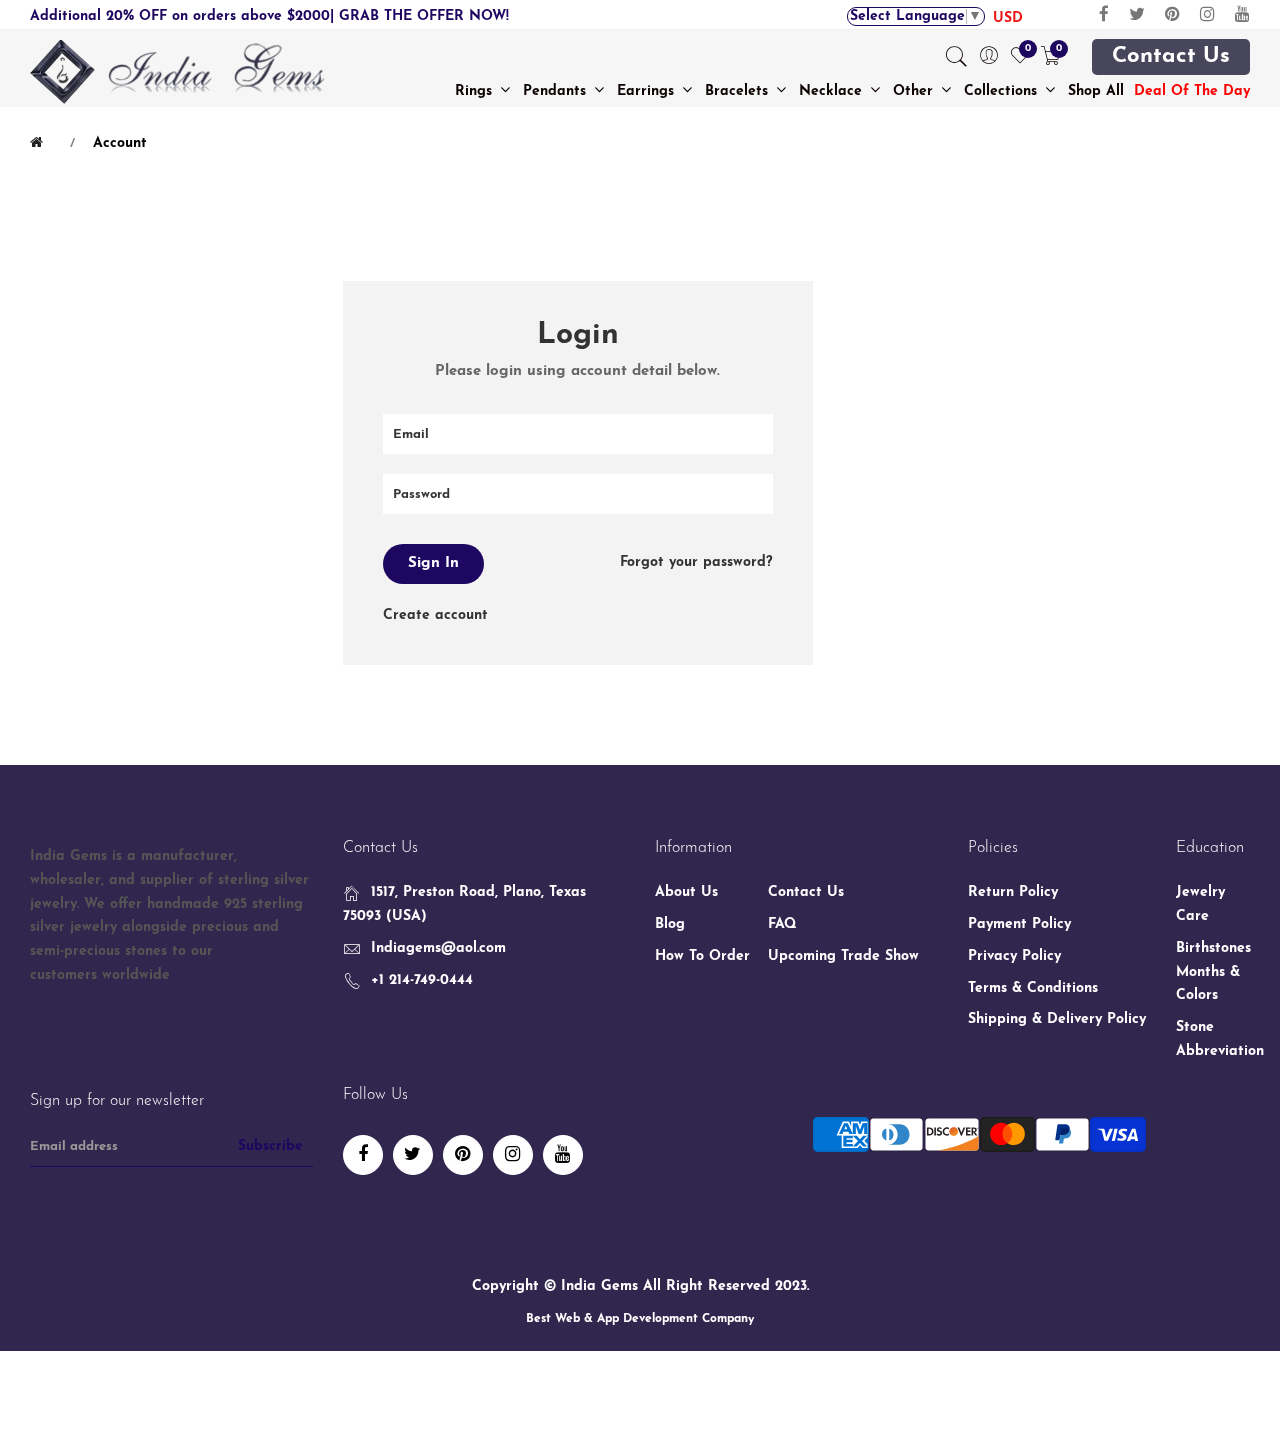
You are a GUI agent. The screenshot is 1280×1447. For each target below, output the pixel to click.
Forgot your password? (696, 562)
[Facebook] (1104, 14)
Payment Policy (1019, 924)
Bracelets (739, 91)
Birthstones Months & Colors (1213, 972)
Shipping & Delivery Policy (1057, 1019)
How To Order (702, 956)
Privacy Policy (1014, 956)
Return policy (1013, 892)
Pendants (557, 91)
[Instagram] (1207, 14)
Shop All (1096, 91)
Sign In (433, 563)
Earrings (648, 91)
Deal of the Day (1192, 91)
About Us (686, 892)
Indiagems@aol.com (438, 948)
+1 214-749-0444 (422, 980)
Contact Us (1171, 57)
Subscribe (270, 1146)
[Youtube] (1242, 14)
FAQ (782, 924)
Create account (435, 615)
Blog (670, 924)
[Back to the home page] (40, 143)
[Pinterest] (1172, 14)
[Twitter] (1137, 14)
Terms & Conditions (1033, 988)
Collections (1003, 91)
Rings (476, 91)
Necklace (833, 91)
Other (915, 91)
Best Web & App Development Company (640, 1319)
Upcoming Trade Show (843, 956)
